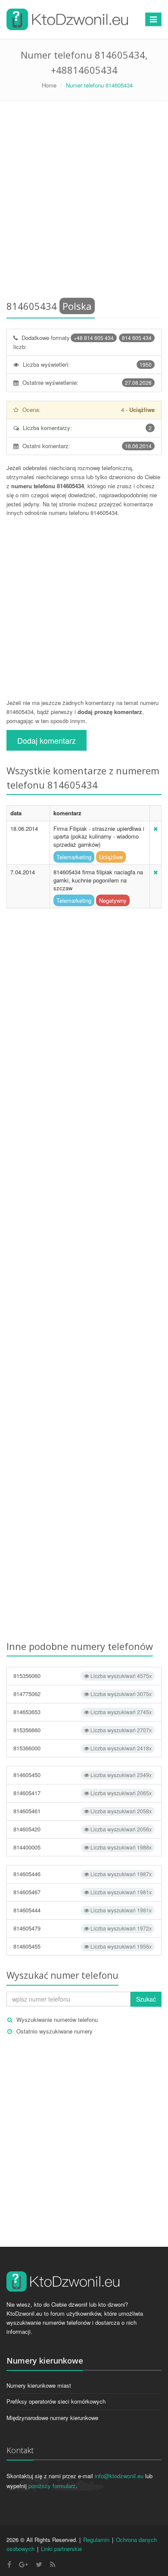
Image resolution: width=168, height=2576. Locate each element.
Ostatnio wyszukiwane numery (54, 2031)
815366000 (82, 1748)
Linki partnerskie (61, 2549)
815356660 (82, 1730)
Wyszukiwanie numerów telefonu (57, 2019)
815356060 (82, 1676)
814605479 (82, 1928)
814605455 (82, 1946)
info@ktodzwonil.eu (119, 2476)
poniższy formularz (52, 2486)
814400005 (82, 1847)
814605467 (82, 1892)
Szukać (146, 1999)
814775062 (82, 1694)
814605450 (82, 1775)
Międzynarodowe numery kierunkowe (52, 2418)
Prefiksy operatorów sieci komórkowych (56, 2401)
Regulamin (96, 2540)
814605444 (82, 1910)
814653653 (82, 1712)
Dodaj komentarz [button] (47, 740)
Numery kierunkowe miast (39, 2385)
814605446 (82, 1874)
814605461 (82, 1811)
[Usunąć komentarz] (156, 828)
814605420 (82, 1829)
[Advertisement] (84, 202)
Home (49, 85)
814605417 (82, 1793)
